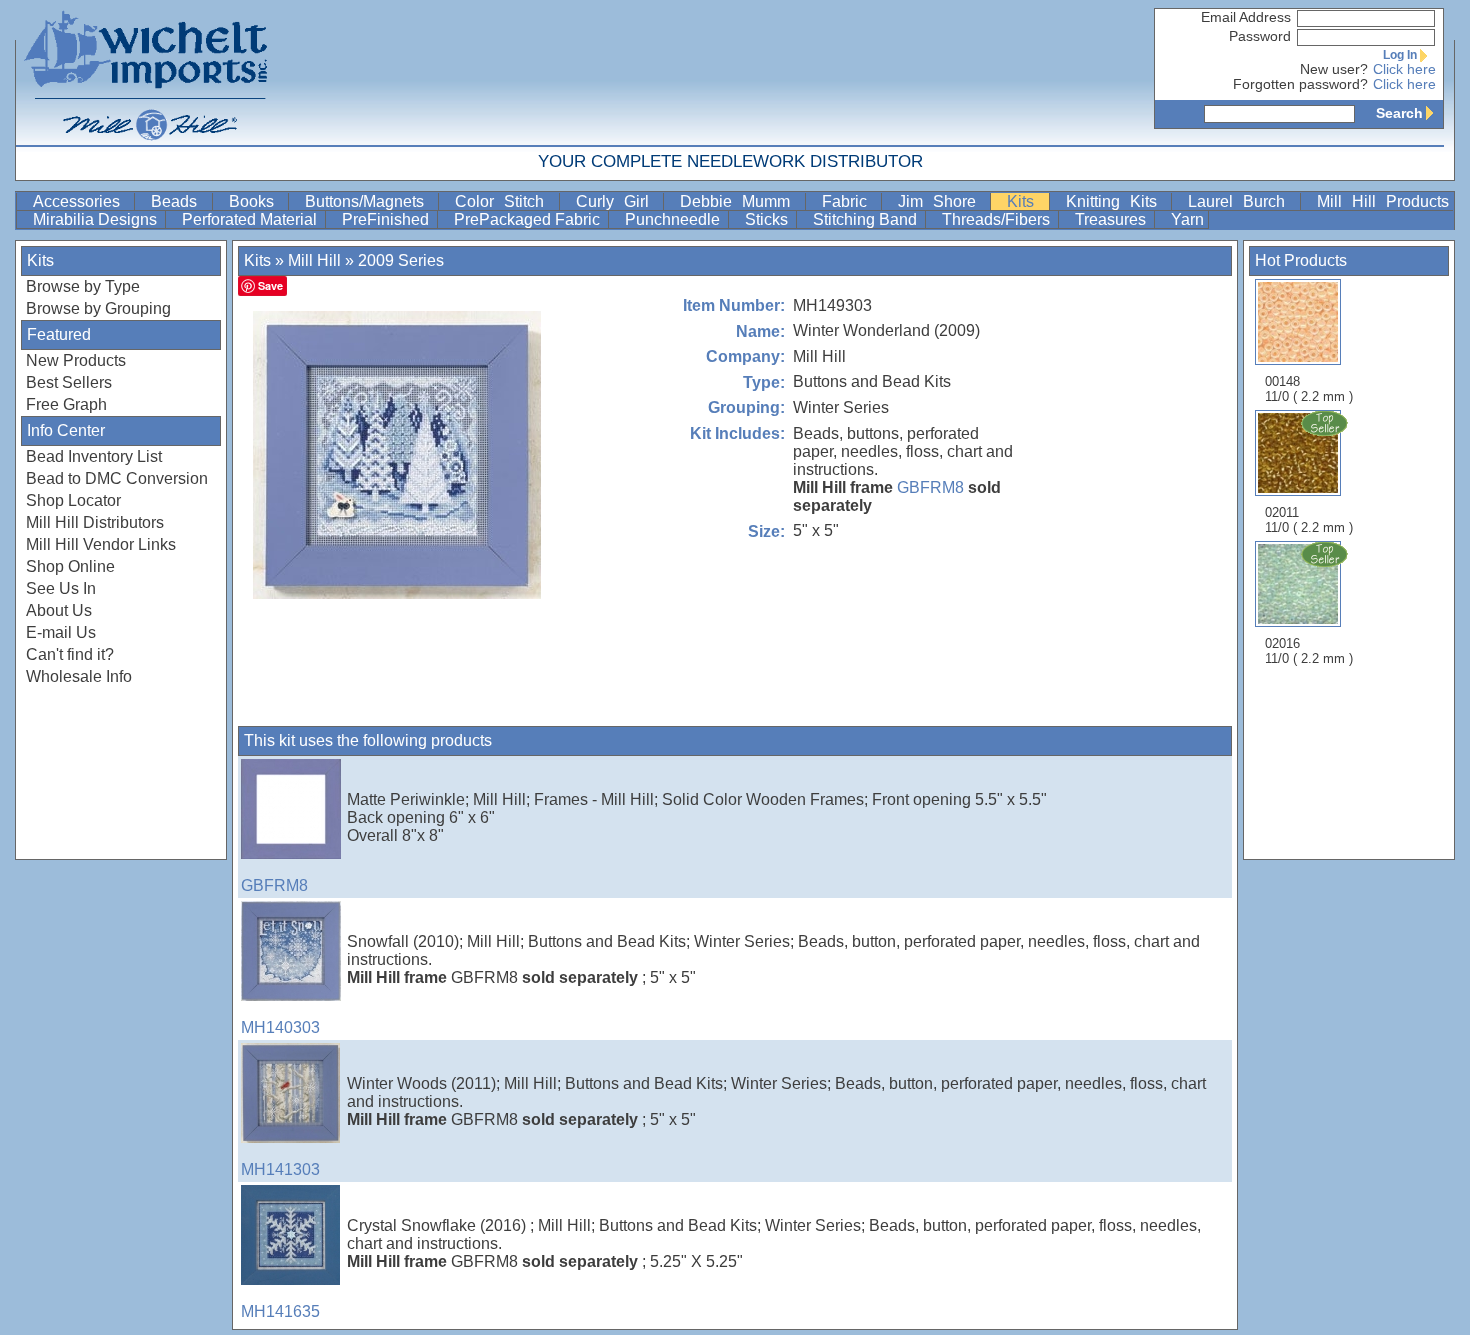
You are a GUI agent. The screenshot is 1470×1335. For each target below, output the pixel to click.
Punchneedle (674, 219)
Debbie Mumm (740, 201)
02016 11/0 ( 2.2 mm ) (1309, 651)
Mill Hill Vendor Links (101, 544)
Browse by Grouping (98, 308)
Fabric (849, 201)
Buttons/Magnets (369, 201)
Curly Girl (618, 201)
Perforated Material (251, 219)
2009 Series (401, 260)
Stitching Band (867, 219)
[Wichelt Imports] (147, 72)
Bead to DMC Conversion (117, 478)
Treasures (1112, 219)
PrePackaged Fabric (529, 219)
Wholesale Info (79, 676)
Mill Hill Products (1383, 201)
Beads (179, 201)
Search (1399, 113)
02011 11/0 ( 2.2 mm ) (1309, 520)
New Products (76, 360)
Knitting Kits (1117, 201)
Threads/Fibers (998, 219)
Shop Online (70, 566)
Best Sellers (69, 382)
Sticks (768, 219)
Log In (1400, 55)
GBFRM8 (930, 487)
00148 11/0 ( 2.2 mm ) (1309, 389)
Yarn (1187, 219)
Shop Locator (73, 500)
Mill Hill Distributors (95, 522)
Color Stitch (505, 201)
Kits (1025, 201)
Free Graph (66, 404)
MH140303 (280, 1027)
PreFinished (387, 219)
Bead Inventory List (94, 456)
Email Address (1246, 17)
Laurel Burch (1242, 201)
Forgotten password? (1300, 84)
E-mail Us (61, 632)
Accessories (81, 201)
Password (1260, 36)
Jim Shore (942, 201)
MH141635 (280, 1311)
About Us (59, 610)
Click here (1404, 69)
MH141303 (280, 1169)
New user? (1334, 69)
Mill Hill (314, 260)
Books (256, 201)
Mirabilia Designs (97, 219)
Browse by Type (83, 286)
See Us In (61, 588)
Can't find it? (70, 654)
